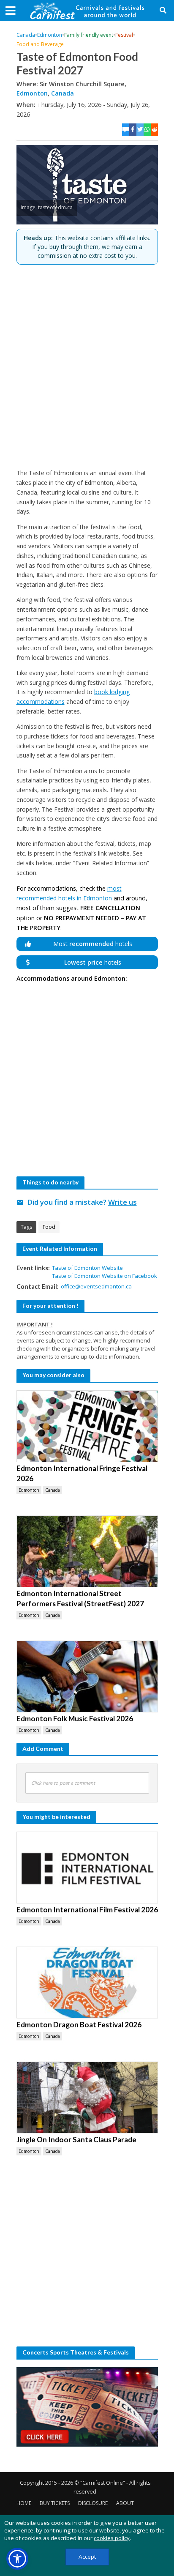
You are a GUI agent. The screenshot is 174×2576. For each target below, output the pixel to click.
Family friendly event (89, 35)
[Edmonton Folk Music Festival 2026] (87, 1676)
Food (49, 1227)
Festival (124, 35)
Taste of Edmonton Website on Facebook (105, 1276)
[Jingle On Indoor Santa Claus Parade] (87, 2097)
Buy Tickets (55, 2503)
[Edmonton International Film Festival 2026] (87, 1868)
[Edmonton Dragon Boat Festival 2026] (87, 1983)
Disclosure (93, 2503)
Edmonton (50, 35)
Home (24, 2503)
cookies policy (112, 2538)
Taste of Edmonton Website (87, 1268)
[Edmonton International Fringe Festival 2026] (87, 1426)
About (125, 2503)
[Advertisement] (87, 366)
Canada (26, 35)
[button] (17, 2559)
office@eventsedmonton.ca (96, 1286)
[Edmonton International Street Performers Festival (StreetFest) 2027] (87, 1551)
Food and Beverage (40, 44)
